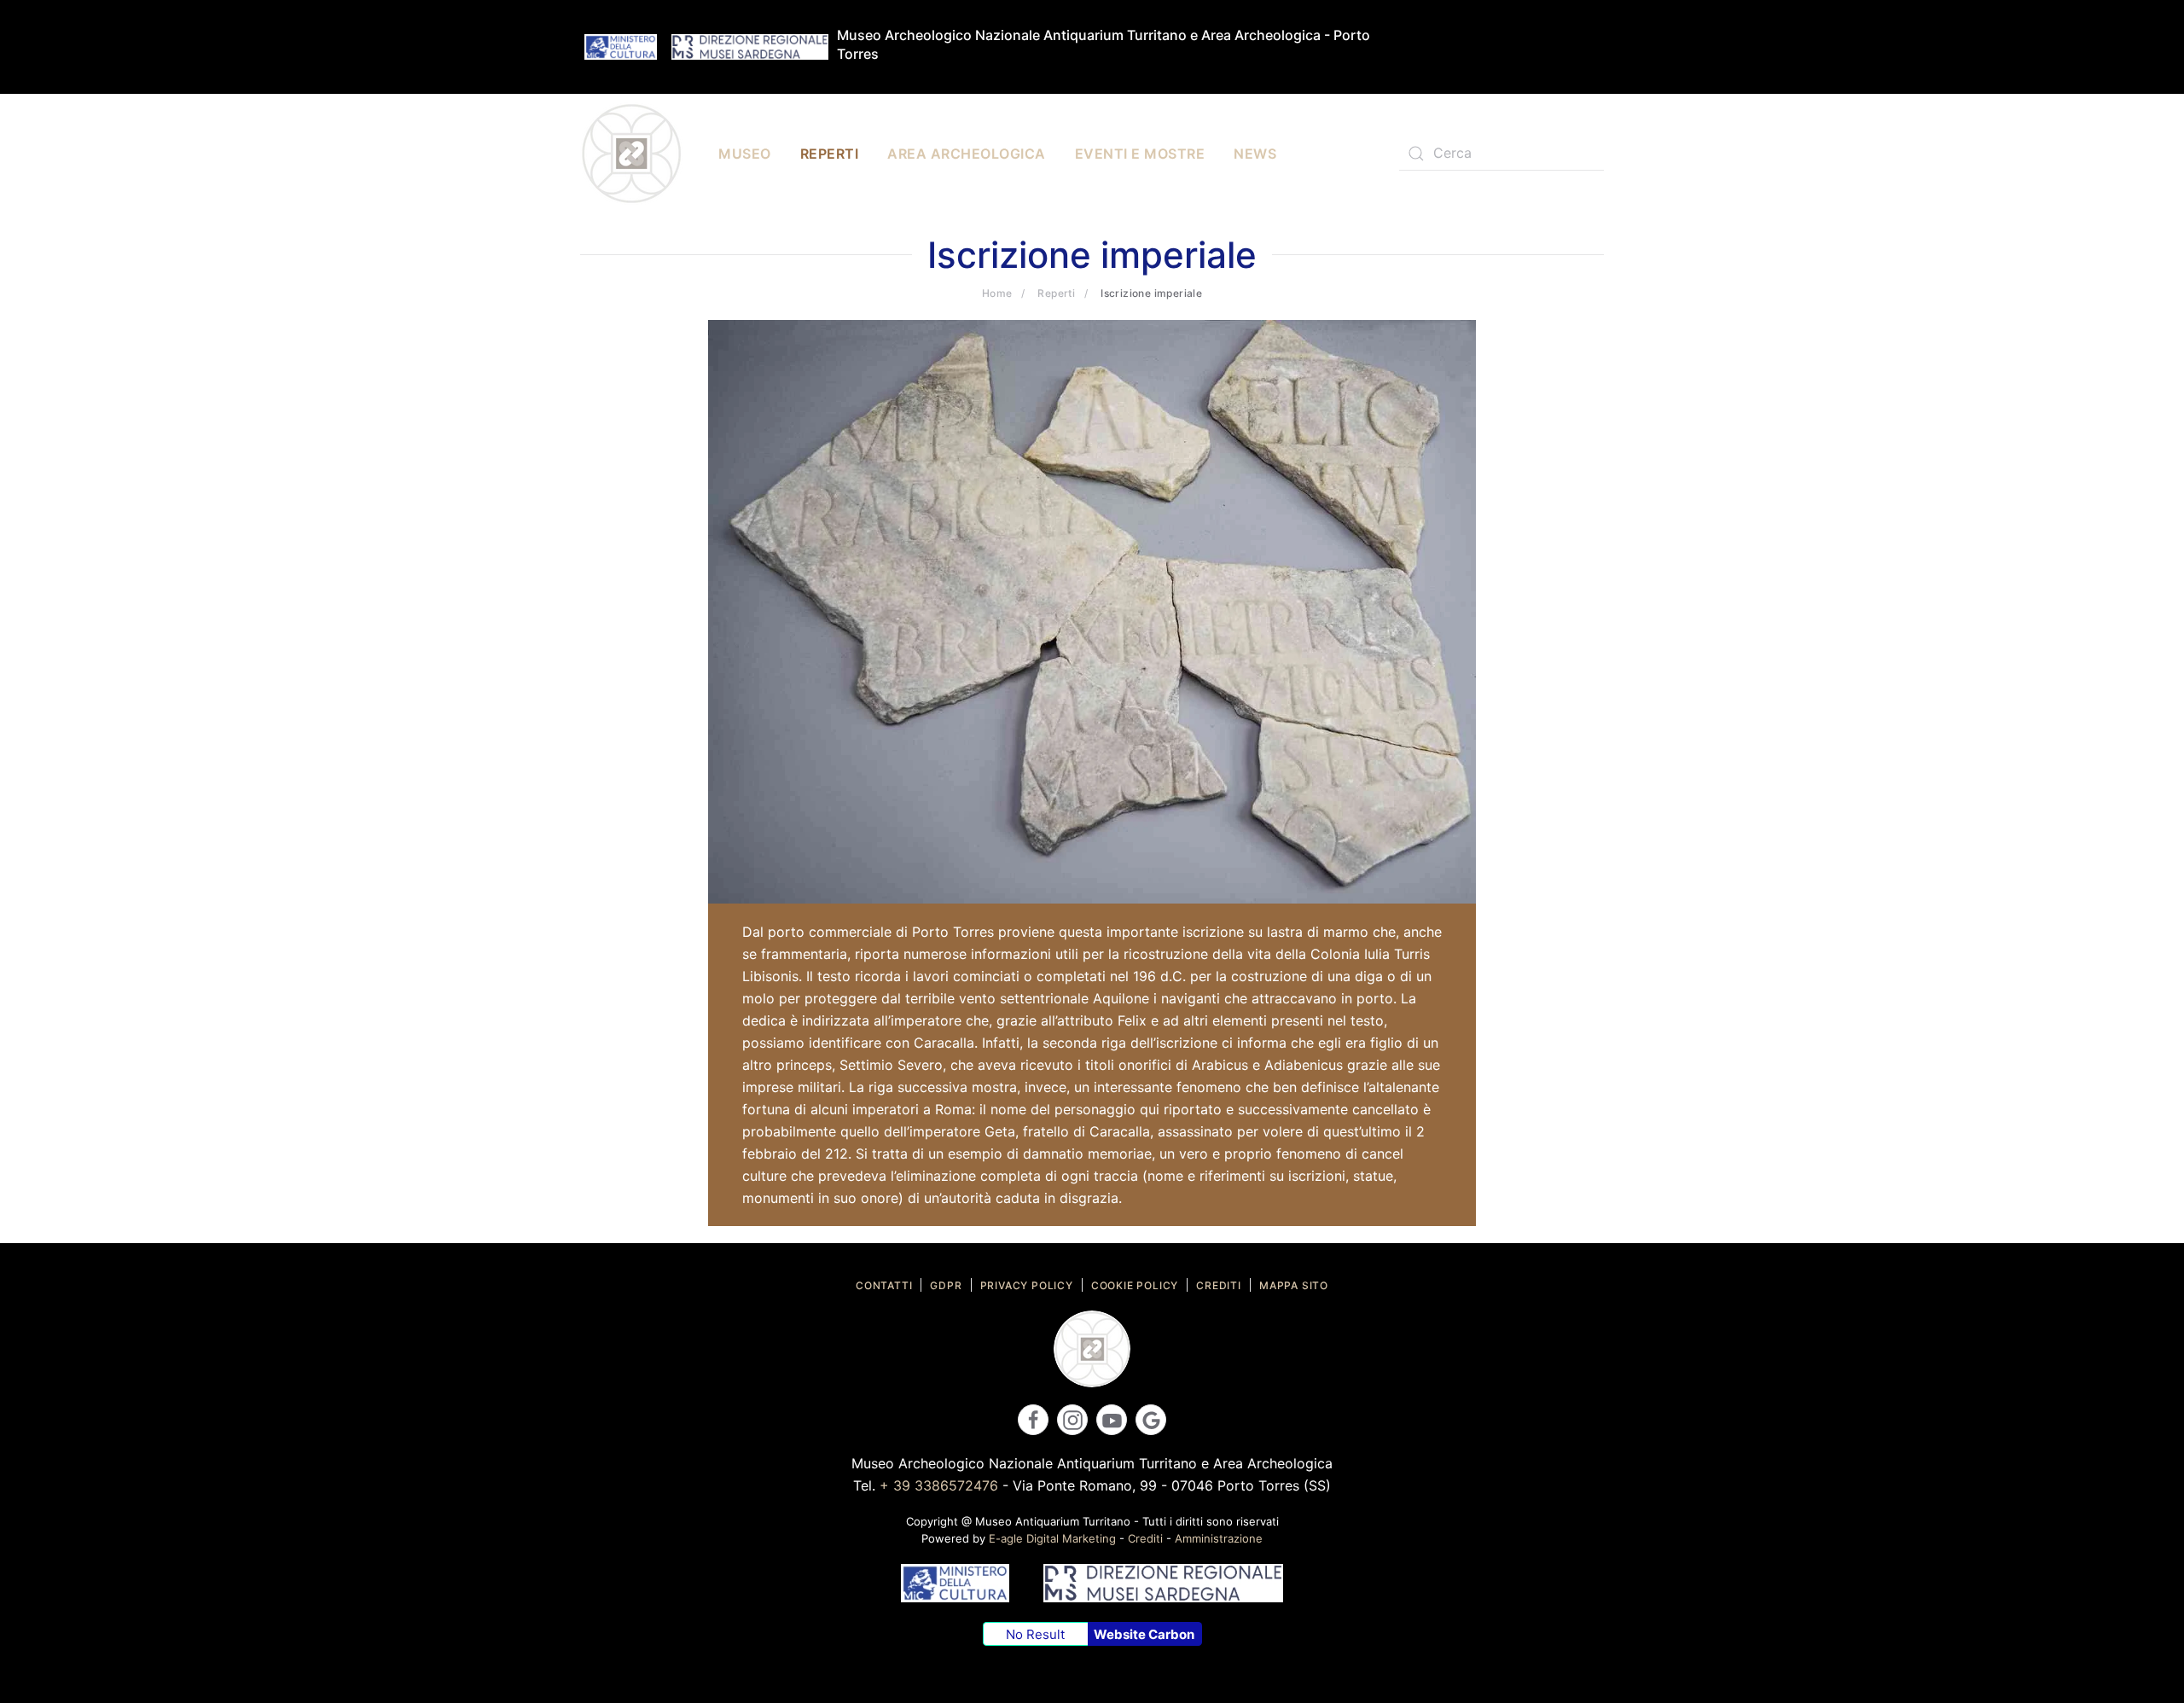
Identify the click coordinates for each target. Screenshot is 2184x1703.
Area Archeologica (967, 154)
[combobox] (1501, 154)
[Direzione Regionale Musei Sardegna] (750, 46)
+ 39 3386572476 (939, 1485)
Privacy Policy (1027, 1285)
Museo (745, 154)
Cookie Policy (1135, 1285)
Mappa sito (1294, 1285)
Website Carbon (1144, 1634)
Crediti (1219, 1285)
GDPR (946, 1285)
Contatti (884, 1285)
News (1255, 154)
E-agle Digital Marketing (1052, 1538)
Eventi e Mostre (1140, 154)
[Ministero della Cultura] (621, 46)
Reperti (830, 154)
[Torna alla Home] (631, 154)
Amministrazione (1219, 1538)
